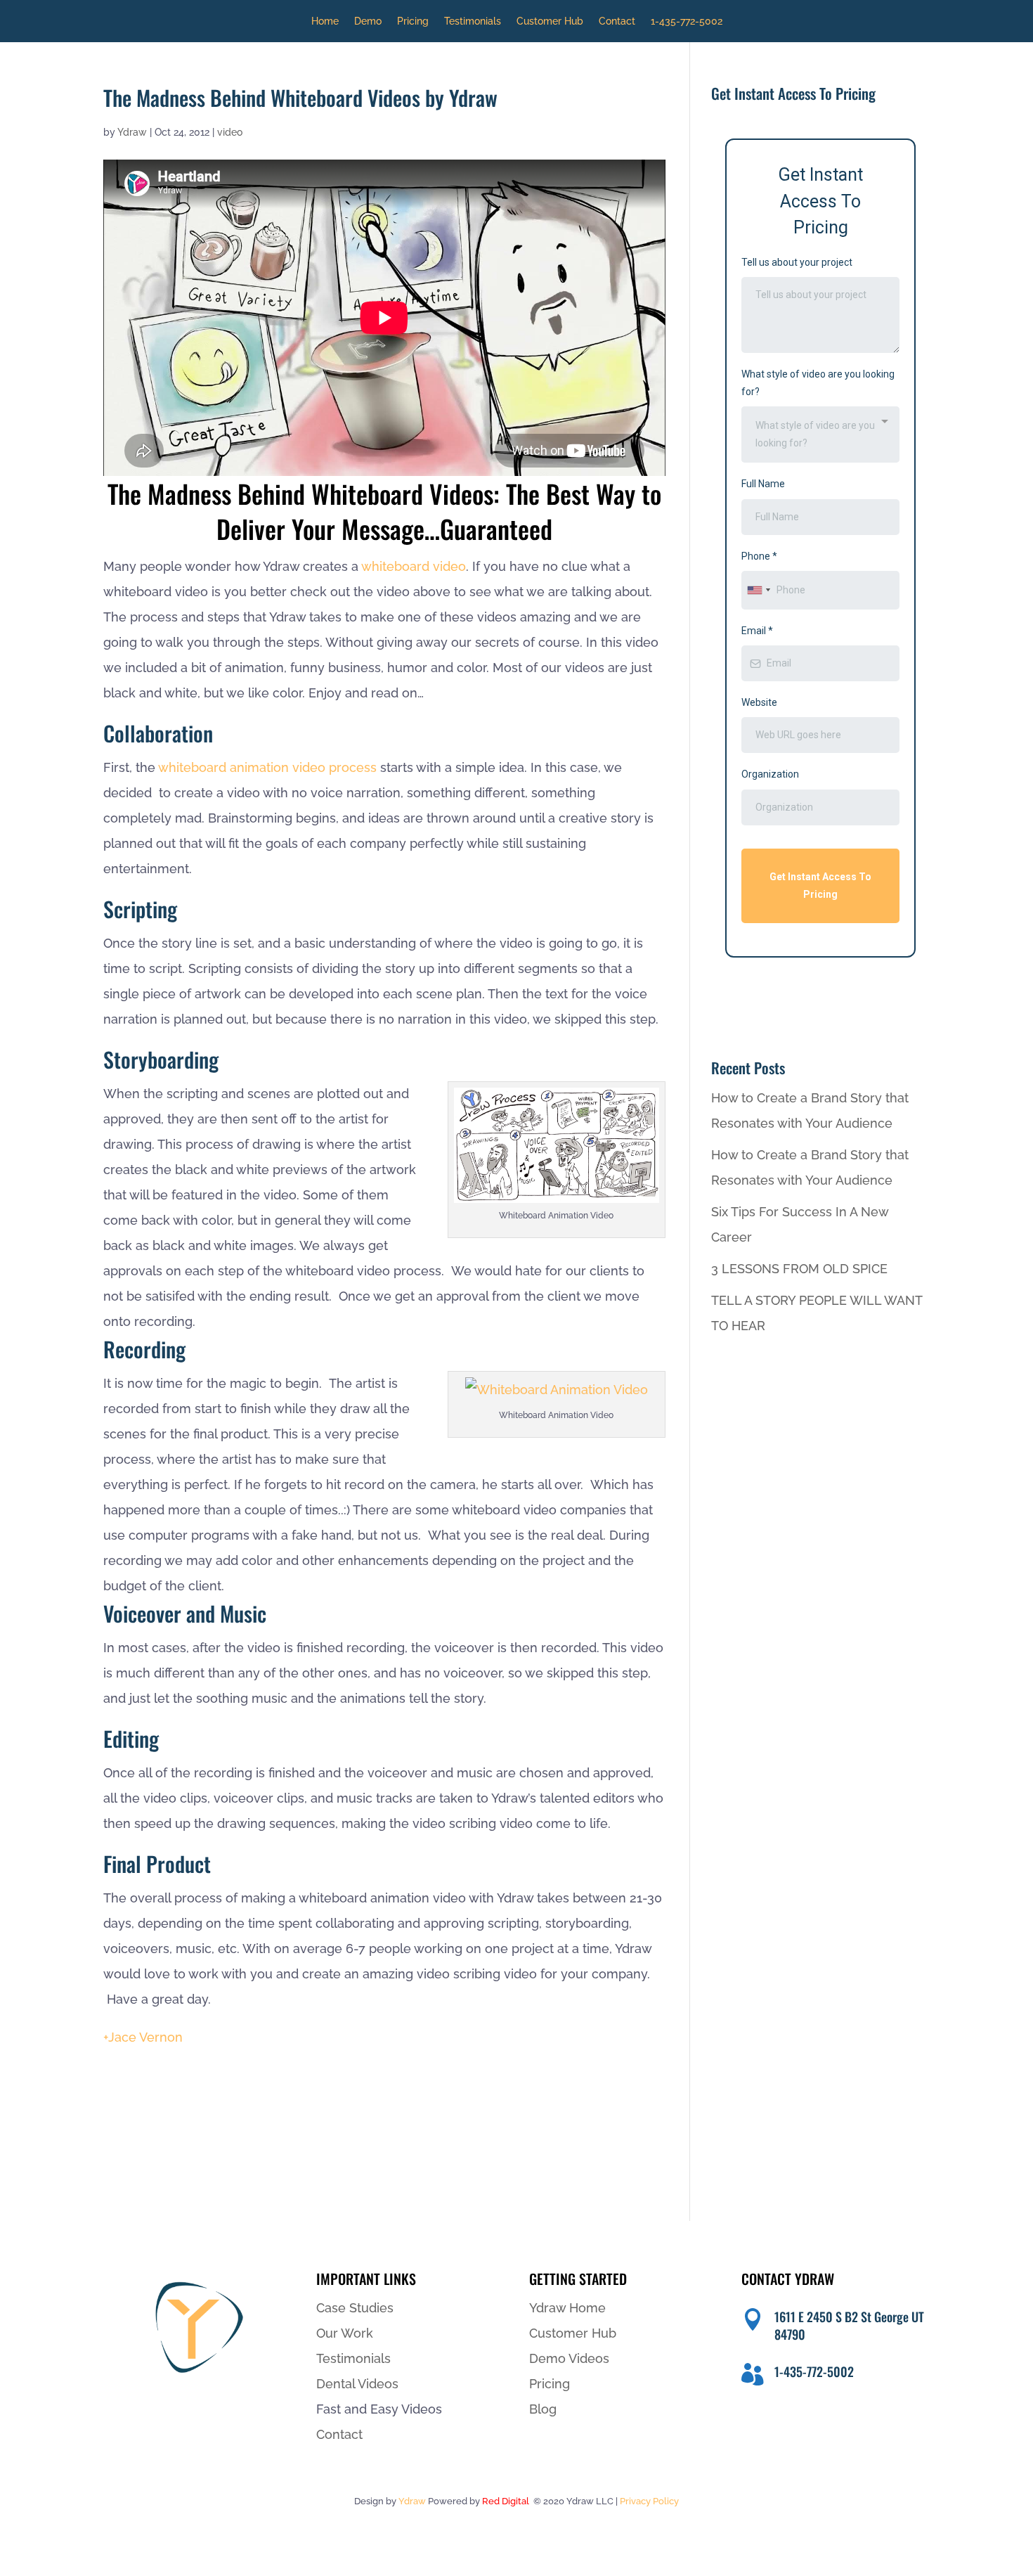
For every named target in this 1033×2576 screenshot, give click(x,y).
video (230, 132)
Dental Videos (357, 2384)
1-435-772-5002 (687, 21)
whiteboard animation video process (267, 767)
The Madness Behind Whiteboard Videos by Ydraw (300, 97)
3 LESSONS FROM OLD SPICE (799, 1269)
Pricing (413, 21)
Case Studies (355, 2308)
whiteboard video (414, 566)
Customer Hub (550, 21)
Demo (368, 21)
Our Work (345, 2333)
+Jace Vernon (143, 2037)
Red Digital (506, 2501)
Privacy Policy (649, 2501)
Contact (617, 21)
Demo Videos (569, 2358)
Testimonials (473, 21)
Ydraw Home (567, 2308)
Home (325, 21)
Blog (543, 2409)
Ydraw (132, 132)
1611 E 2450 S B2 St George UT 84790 (849, 2325)
